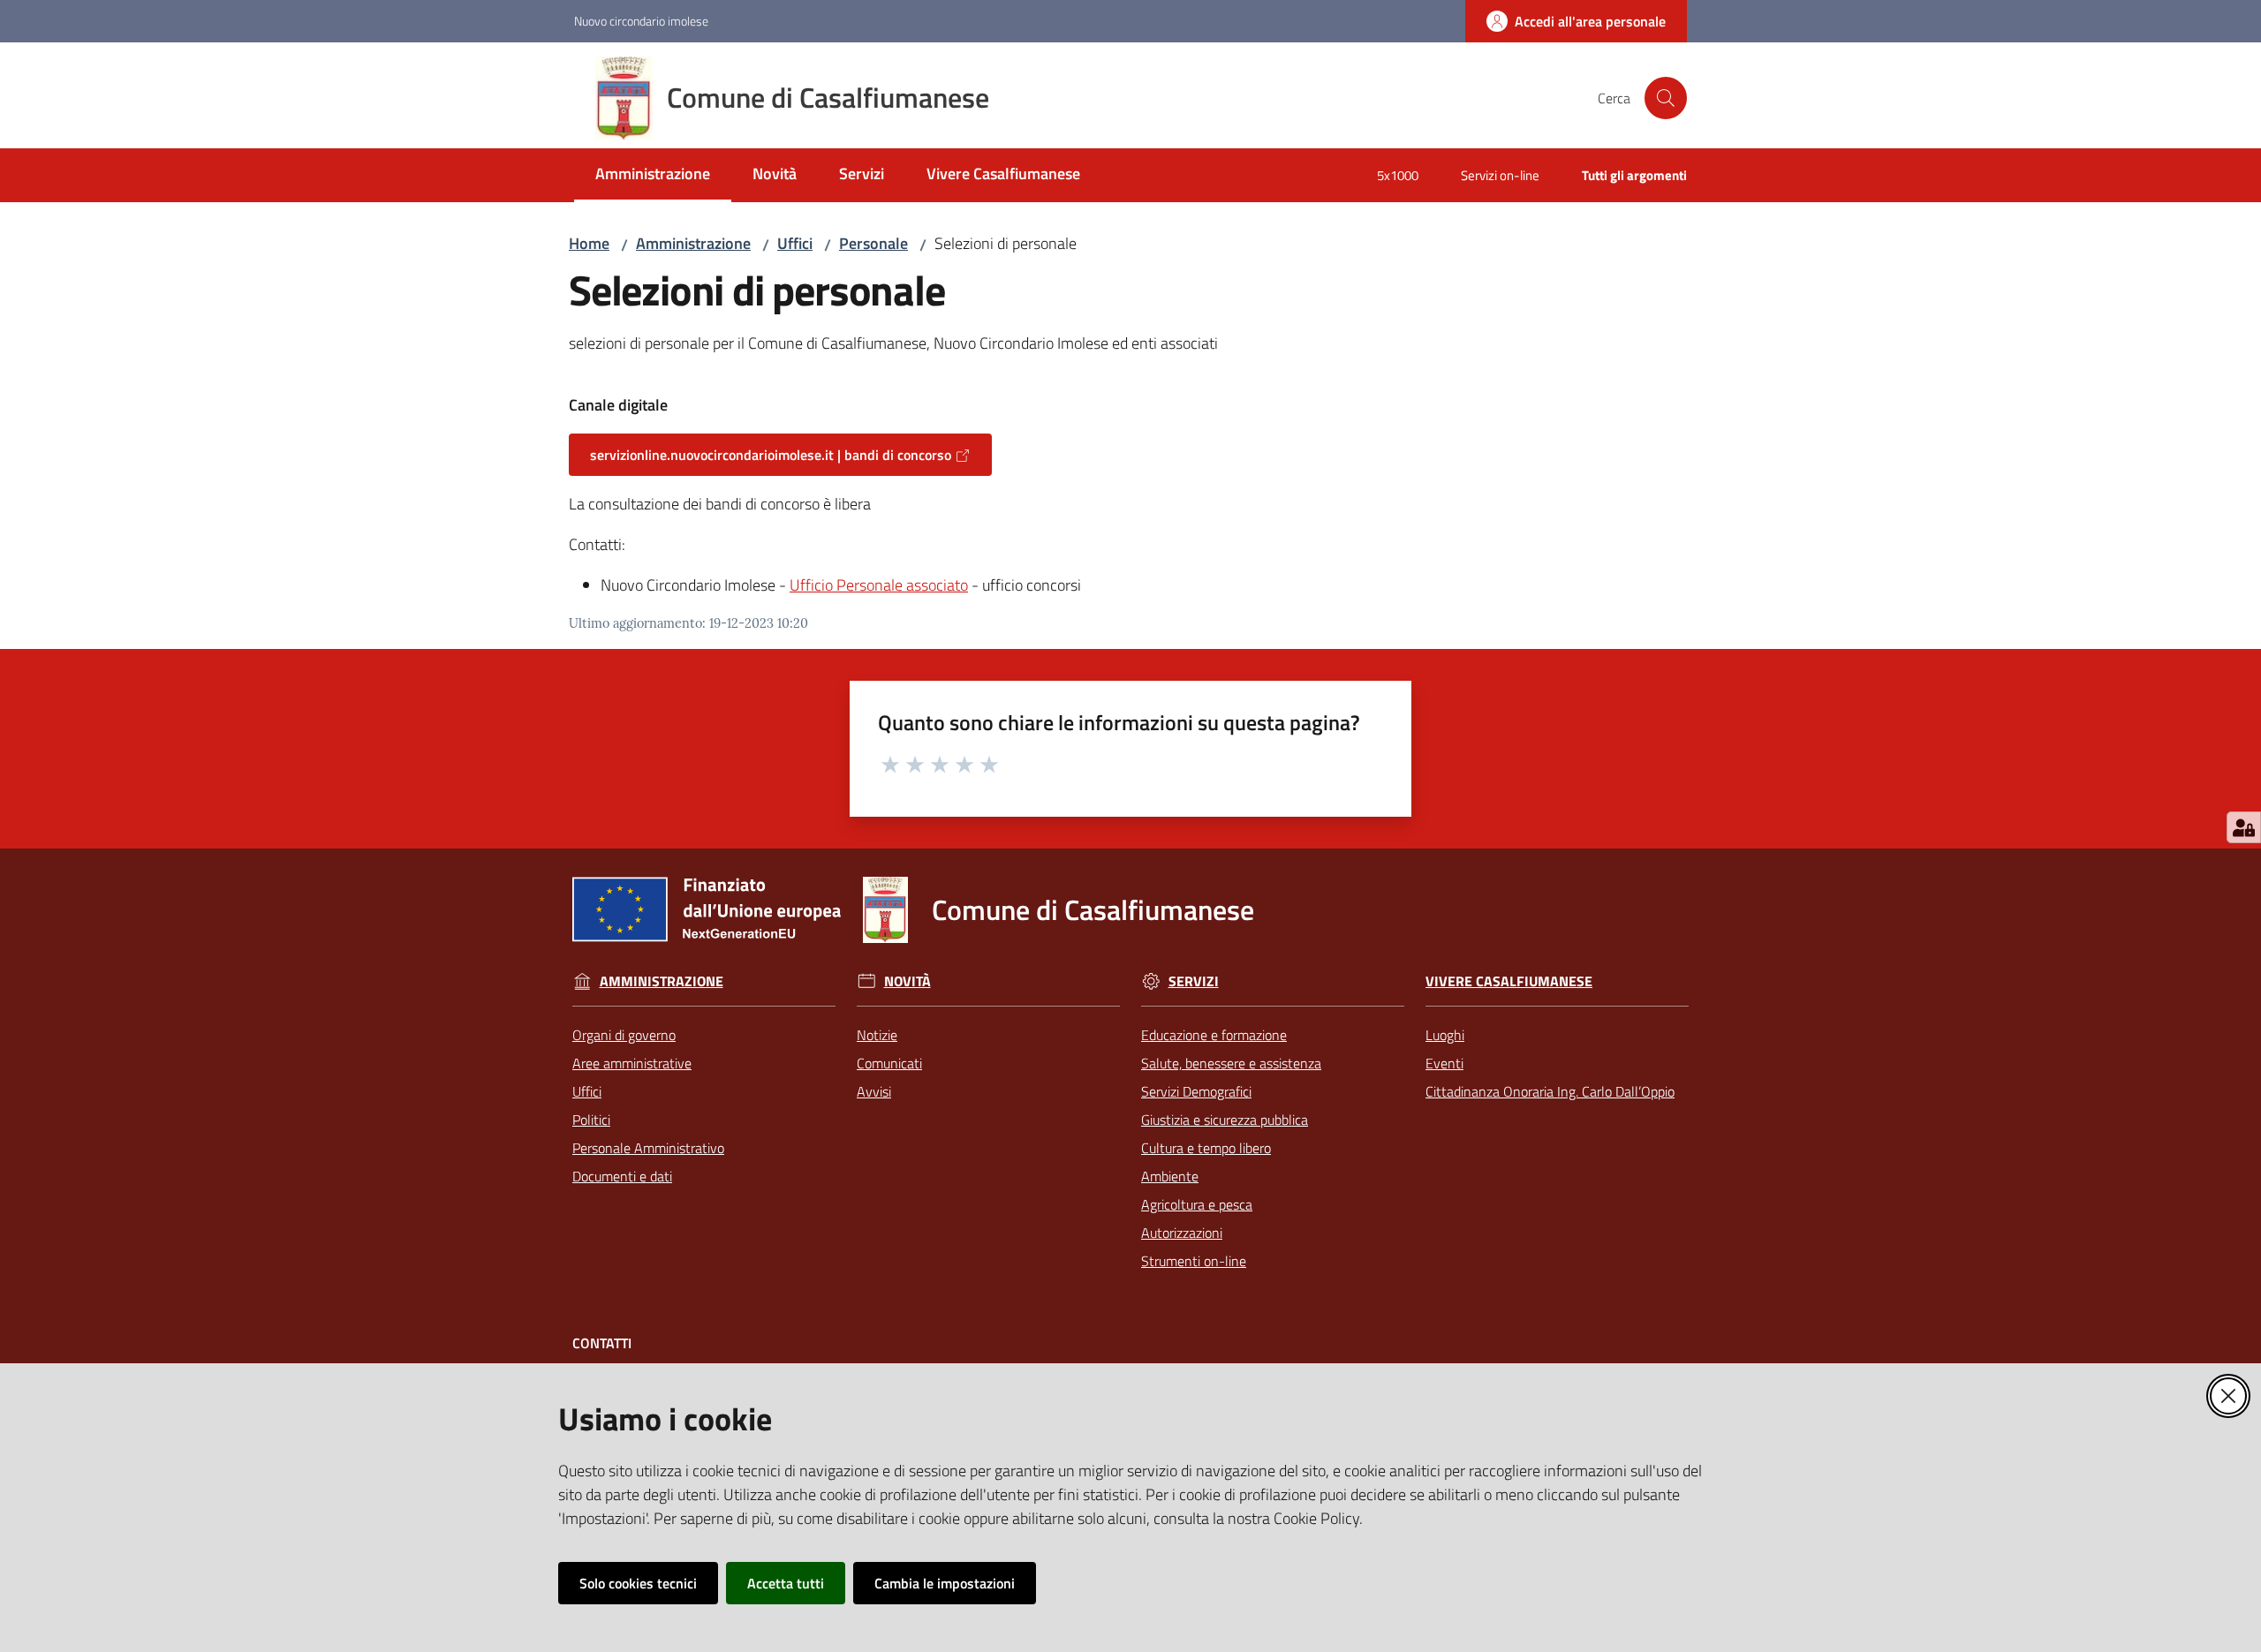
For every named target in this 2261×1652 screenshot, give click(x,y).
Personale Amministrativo (648, 1148)
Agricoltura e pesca (1197, 1204)
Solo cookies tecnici (638, 1583)
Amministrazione (693, 243)
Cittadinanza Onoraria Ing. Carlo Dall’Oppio (1550, 1091)
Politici (591, 1120)
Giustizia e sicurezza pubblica (1225, 1120)
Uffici (795, 243)
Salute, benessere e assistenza (1231, 1063)
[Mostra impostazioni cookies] (2244, 827)
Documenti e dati (622, 1176)
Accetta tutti (786, 1583)
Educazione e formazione (1214, 1035)
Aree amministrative (632, 1063)
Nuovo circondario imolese (641, 21)
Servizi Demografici (1196, 1091)
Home (589, 243)
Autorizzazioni (1182, 1233)
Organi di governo (624, 1035)
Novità (907, 981)
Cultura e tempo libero (1206, 1148)
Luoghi (1445, 1035)
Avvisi (874, 1091)
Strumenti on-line (1194, 1261)
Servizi (1194, 981)
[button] (1666, 98)
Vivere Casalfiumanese (1509, 981)
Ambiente (1170, 1176)
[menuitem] (653, 175)
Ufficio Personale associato (879, 585)
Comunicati (889, 1063)
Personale (873, 243)
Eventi (1444, 1063)
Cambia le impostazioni (945, 1583)
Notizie (877, 1035)
